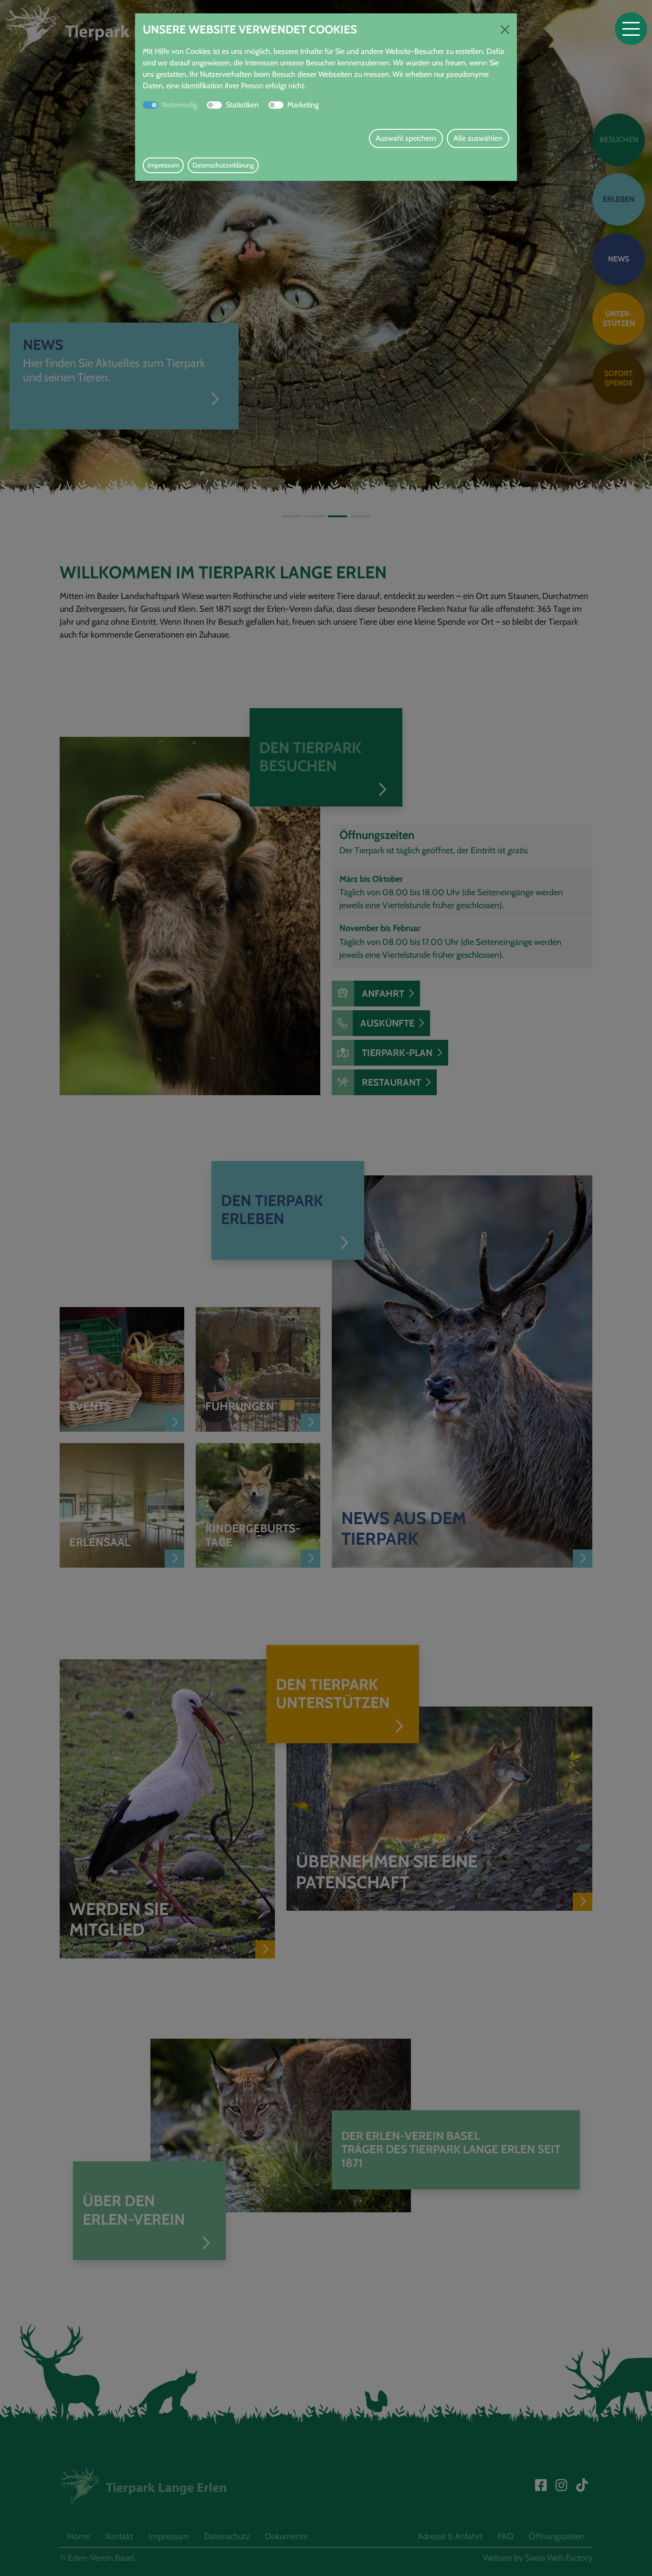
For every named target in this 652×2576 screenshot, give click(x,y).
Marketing (303, 105)
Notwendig (179, 105)
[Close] (505, 30)
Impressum (163, 165)
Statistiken (242, 105)
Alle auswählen (478, 138)
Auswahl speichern (406, 138)
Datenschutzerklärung (223, 165)
